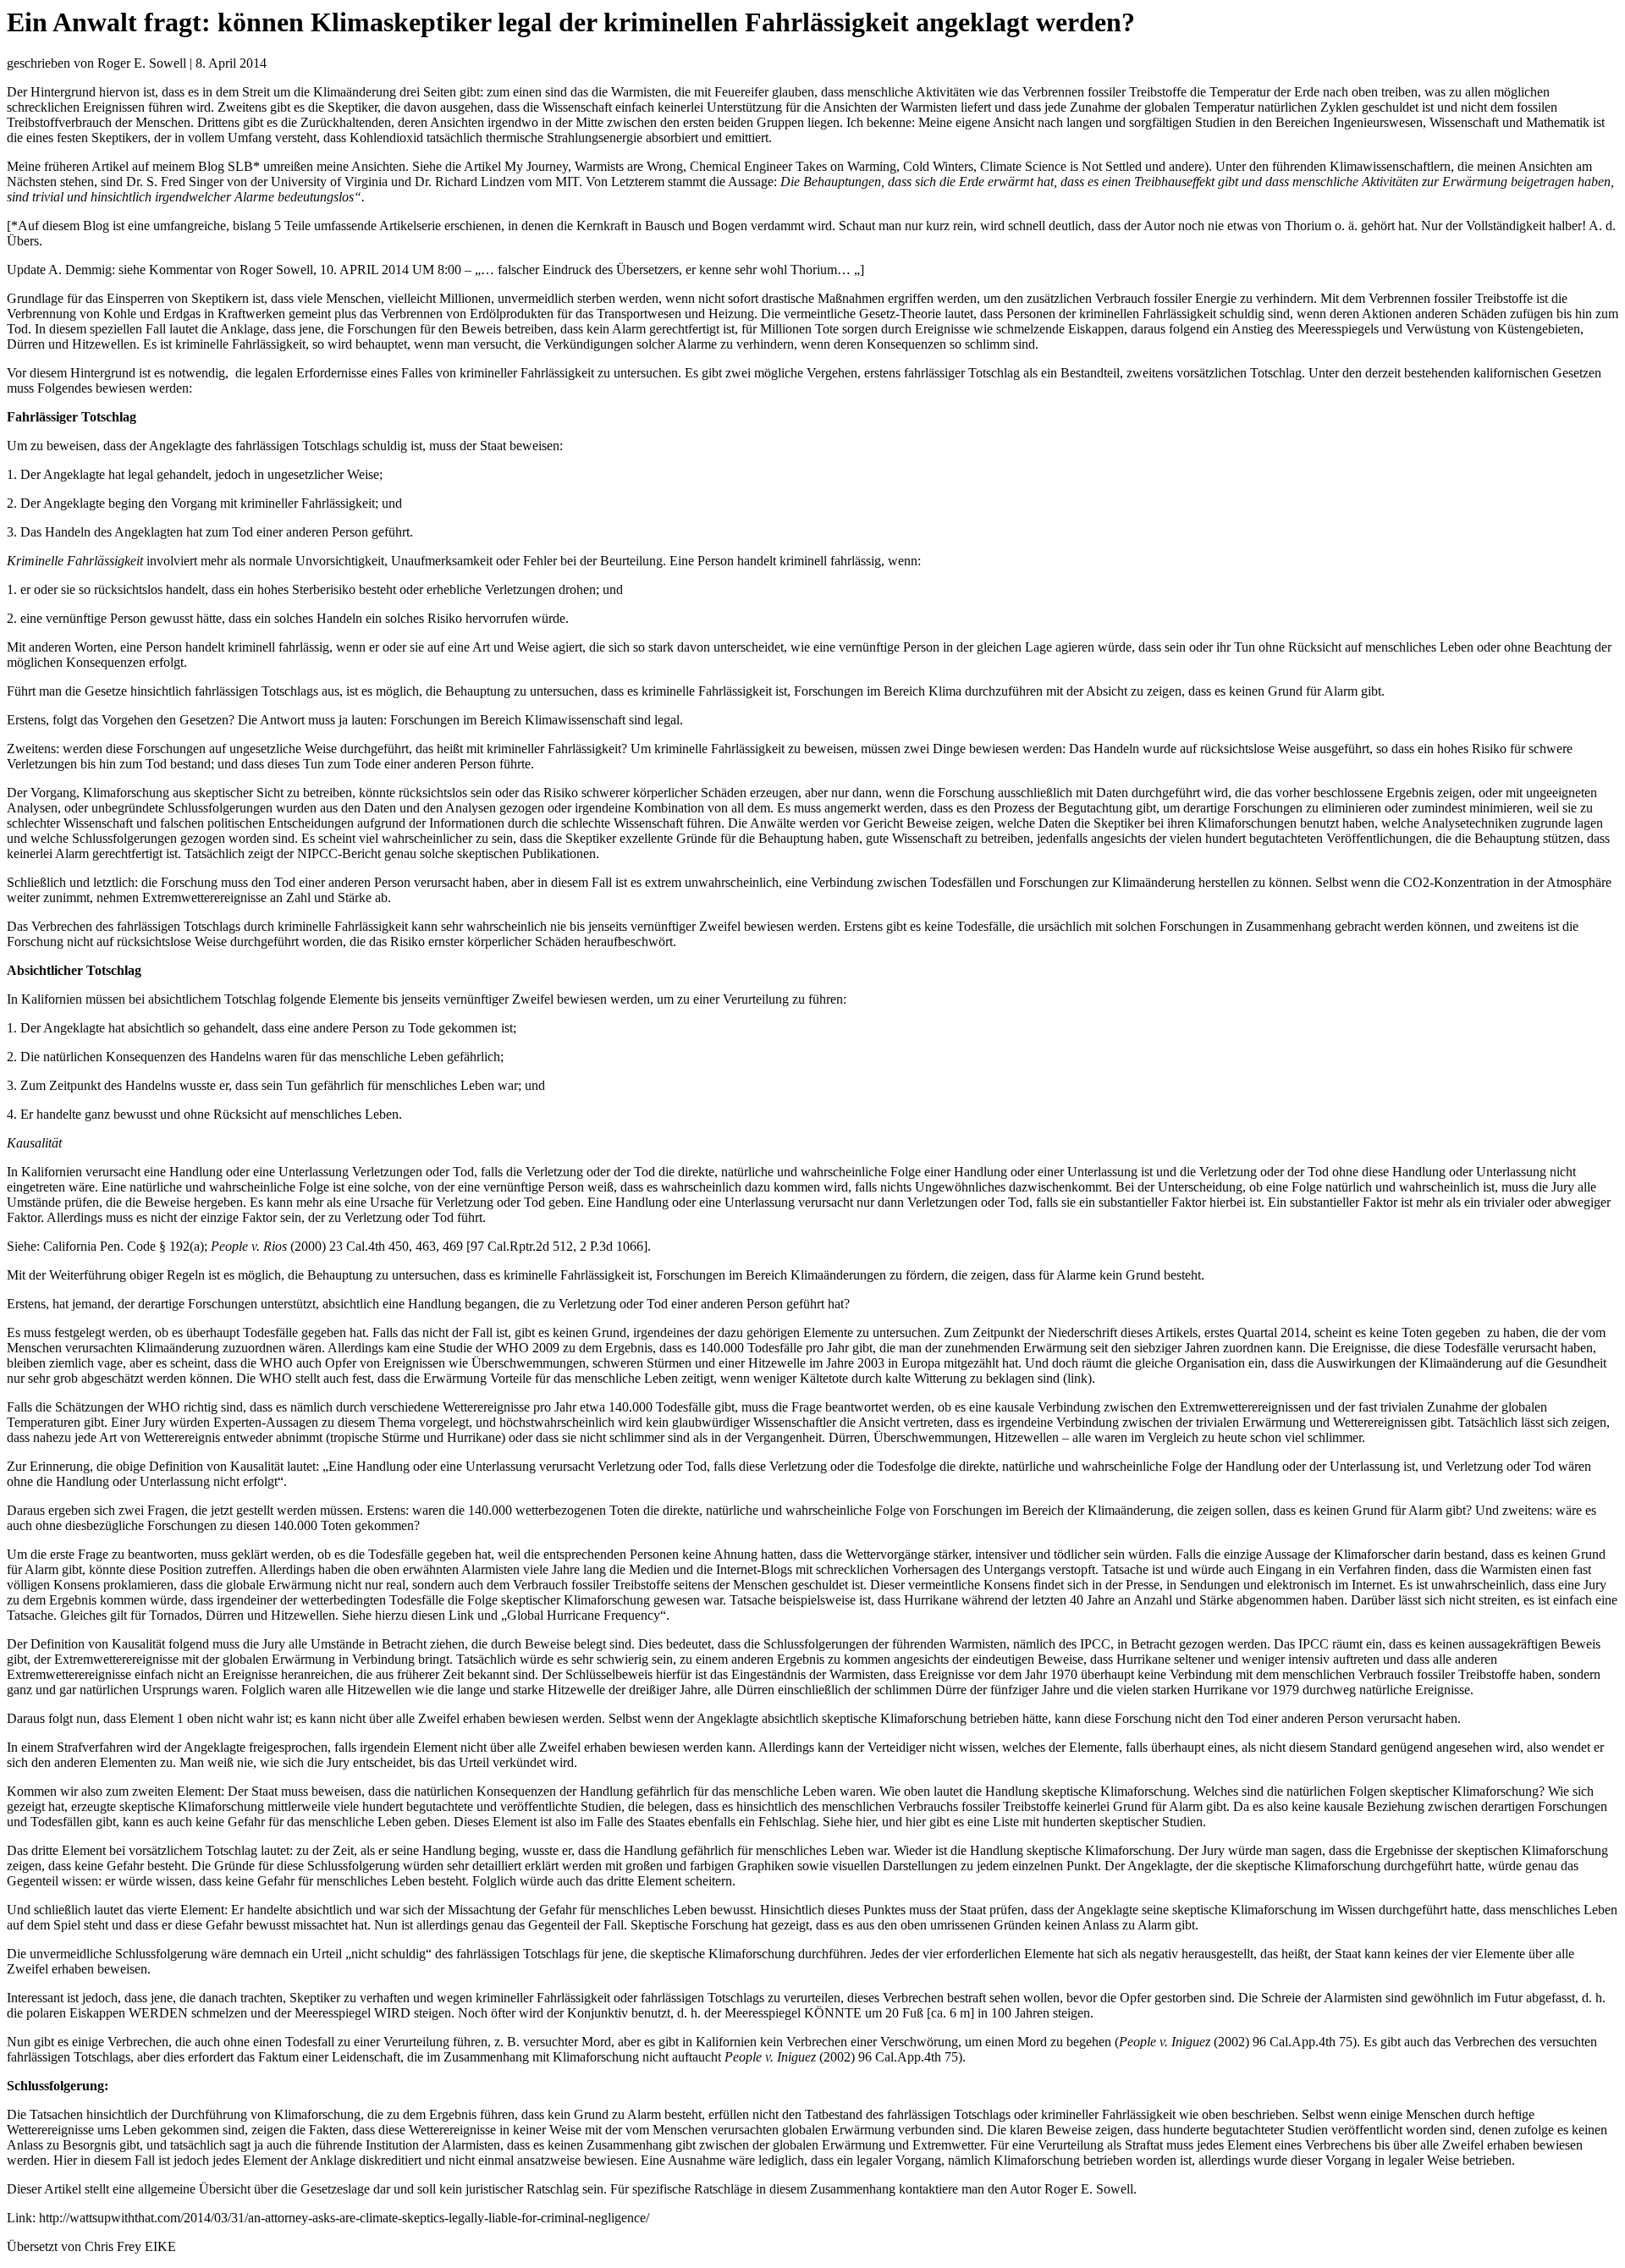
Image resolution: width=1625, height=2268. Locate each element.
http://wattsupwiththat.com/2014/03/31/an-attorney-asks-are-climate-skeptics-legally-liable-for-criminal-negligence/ (344, 2218)
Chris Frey (113, 2246)
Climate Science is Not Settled (1061, 166)
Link (461, 1615)
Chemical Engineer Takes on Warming (793, 166)
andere (1187, 166)
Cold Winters (938, 166)
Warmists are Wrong (629, 166)
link (1077, 1378)
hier (865, 1822)
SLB (240, 166)
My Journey (536, 166)
